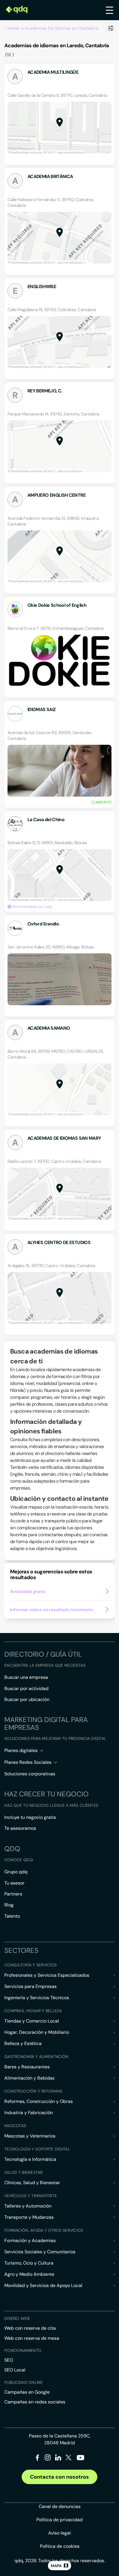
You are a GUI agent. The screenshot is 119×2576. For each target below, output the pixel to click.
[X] (69, 2459)
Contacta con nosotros (59, 2477)
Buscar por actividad (26, 1688)
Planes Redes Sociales (28, 1762)
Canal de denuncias (60, 2506)
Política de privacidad (59, 2520)
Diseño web (17, 2318)
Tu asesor (14, 1883)
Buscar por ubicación (27, 1699)
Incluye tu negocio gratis (30, 1817)
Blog (9, 1905)
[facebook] (37, 2459)
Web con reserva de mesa (32, 2338)
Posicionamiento (23, 2350)
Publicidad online (24, 2382)
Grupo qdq (16, 1872)
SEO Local (15, 2370)
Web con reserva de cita (30, 2328)
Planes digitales (21, 1750)
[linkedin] (58, 2459)
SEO (9, 2360)
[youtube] (80, 2460)
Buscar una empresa (26, 1677)
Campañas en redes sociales (35, 2402)
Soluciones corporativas (30, 1774)
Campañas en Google (27, 2392)
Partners (13, 1894)
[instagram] (48, 2459)
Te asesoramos (20, 1828)
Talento (12, 1916)
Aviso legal (59, 2533)
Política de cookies (60, 2546)
